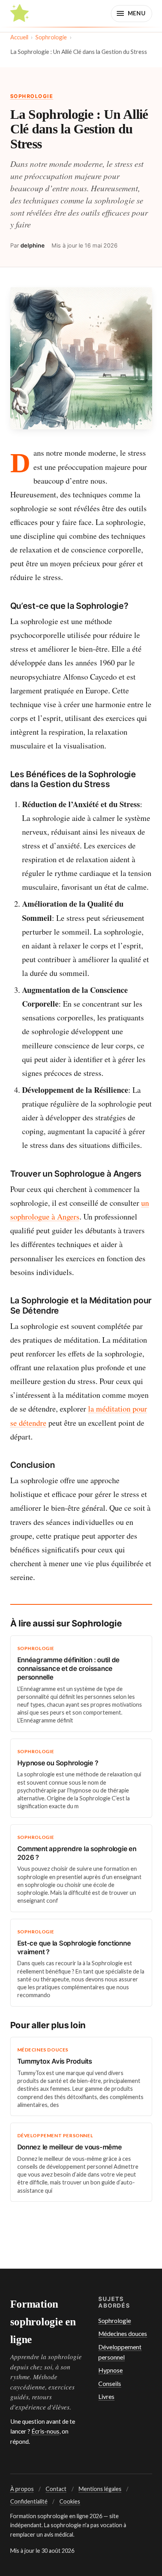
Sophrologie (51, 37)
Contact (56, 2489)
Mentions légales (100, 2489)
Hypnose (110, 2370)
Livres (106, 2397)
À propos (22, 2489)
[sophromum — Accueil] (20, 13)
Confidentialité (29, 2501)
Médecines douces (123, 2334)
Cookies (70, 2501)
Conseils (110, 2384)
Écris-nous (45, 2431)
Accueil (19, 37)
